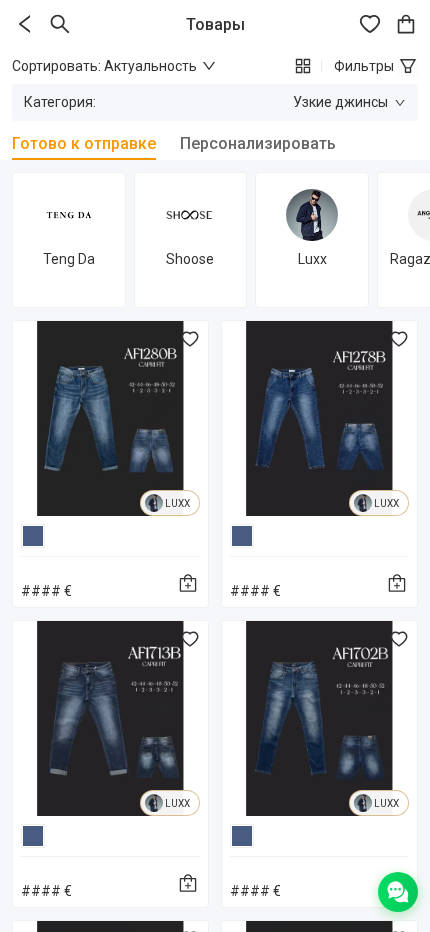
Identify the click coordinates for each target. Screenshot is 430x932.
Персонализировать (258, 143)
